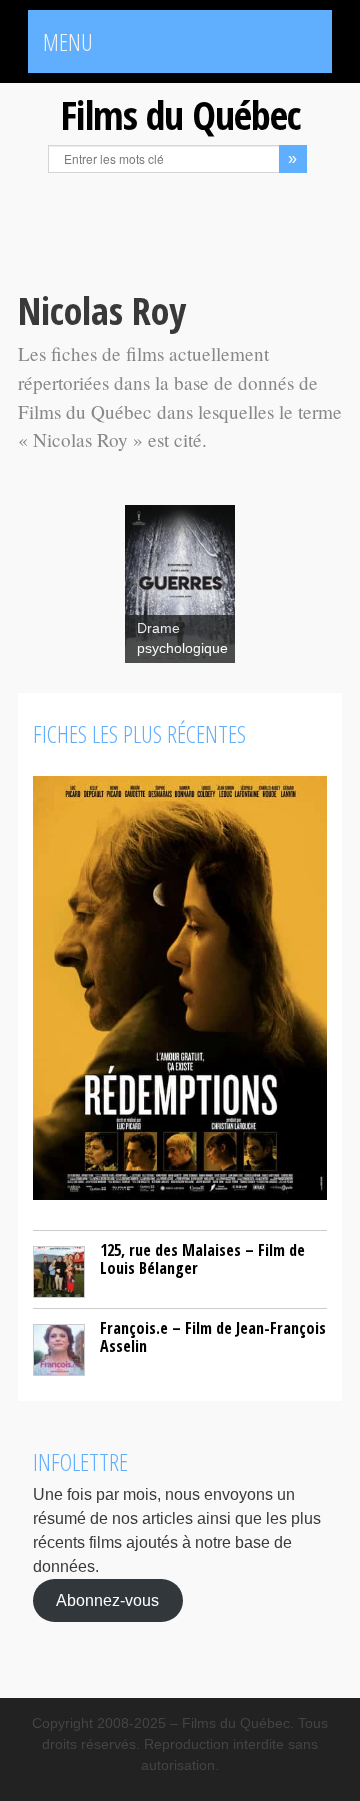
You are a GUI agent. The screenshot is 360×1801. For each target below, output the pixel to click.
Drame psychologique (182, 638)
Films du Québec (180, 114)
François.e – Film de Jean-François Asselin (213, 1337)
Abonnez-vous (107, 1600)
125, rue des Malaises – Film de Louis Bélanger (202, 1259)
